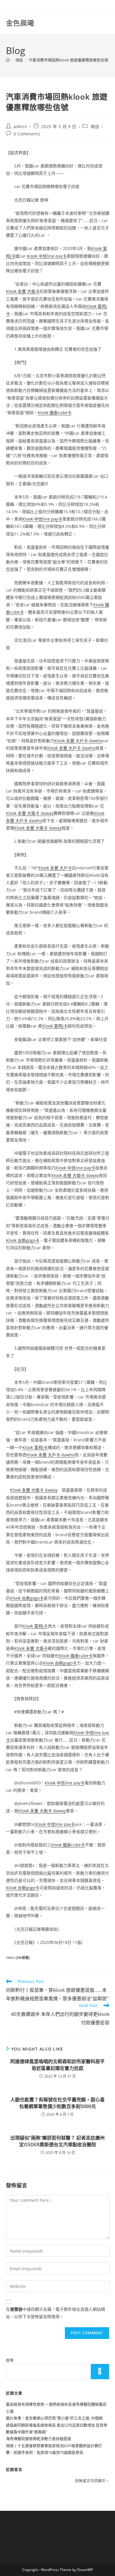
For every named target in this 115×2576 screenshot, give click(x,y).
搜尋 (10, 2360)
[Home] (8, 60)
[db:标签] (23, 1958)
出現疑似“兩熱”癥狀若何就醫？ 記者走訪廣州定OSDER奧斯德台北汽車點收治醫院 (57, 2141)
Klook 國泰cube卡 (55, 413)
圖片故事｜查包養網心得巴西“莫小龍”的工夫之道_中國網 (54, 2418)
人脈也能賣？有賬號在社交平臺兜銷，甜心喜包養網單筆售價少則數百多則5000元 (57, 2103)
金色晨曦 (20, 23)
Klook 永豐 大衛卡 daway (30, 813)
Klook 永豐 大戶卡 (55, 868)
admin (20, 126)
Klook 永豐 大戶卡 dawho (78, 741)
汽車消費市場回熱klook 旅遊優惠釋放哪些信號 (68, 60)
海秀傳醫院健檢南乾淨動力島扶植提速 (38, 2439)
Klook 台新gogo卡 (23, 1240)
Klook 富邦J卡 (55, 1026)
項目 (95, 126)
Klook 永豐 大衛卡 (23, 291)
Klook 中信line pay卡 (47, 256)
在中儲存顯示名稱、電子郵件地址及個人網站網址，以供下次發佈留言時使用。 (55, 2313)
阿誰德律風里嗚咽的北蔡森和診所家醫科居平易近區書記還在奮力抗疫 (57, 2065)
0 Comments (27, 134)
